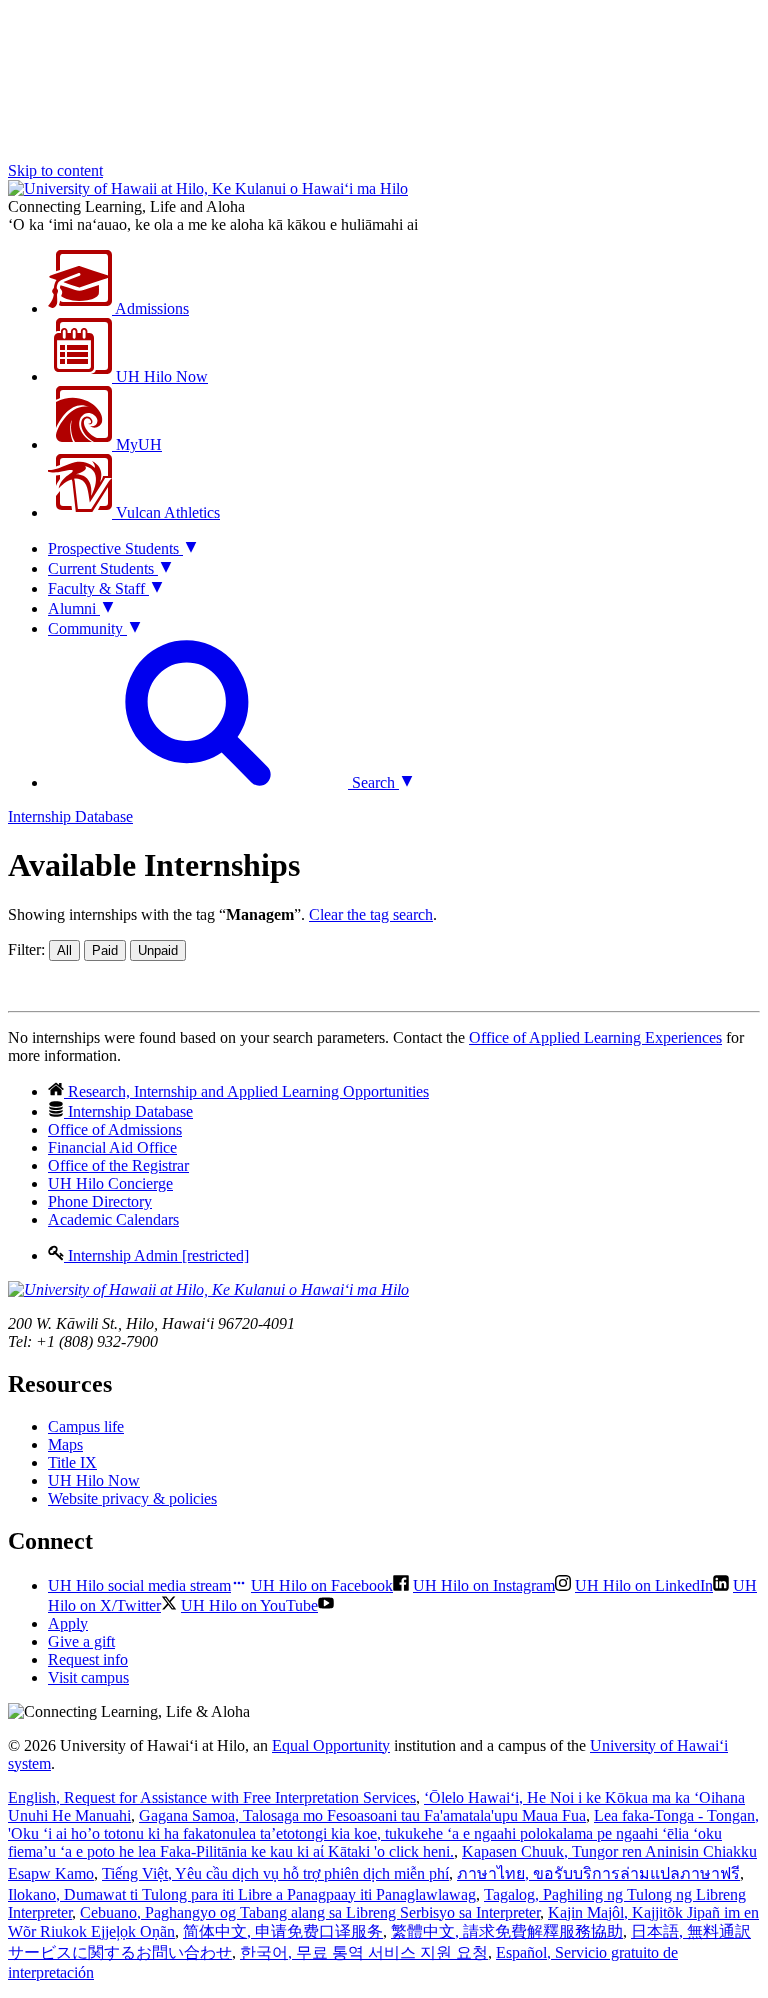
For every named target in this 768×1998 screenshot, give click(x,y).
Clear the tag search (371, 914)
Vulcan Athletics (166, 512)
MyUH (137, 444)
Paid (105, 950)
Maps (65, 1444)
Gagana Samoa (362, 1815)
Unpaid (158, 950)
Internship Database (70, 816)
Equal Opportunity (331, 1745)
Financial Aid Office (112, 1147)
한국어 (364, 1952)
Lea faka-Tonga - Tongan (383, 1833)
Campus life (86, 1426)
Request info (88, 1659)
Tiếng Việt (275, 1873)
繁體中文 (507, 1931)
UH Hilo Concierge (110, 1183)
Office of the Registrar (118, 1165)
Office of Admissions (115, 1129)
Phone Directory (100, 1201)
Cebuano (310, 1912)
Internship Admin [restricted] (156, 1255)
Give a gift (81, 1641)
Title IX (72, 1462)
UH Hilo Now (160, 376)
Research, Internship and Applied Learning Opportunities (246, 1091)
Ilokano (242, 1894)
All (64, 950)
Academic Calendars (113, 1219)
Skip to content (55, 170)
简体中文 (283, 1931)
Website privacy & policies (132, 1498)
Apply (68, 1623)
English (212, 1797)
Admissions (150, 308)
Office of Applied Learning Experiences (595, 1037)
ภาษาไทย (598, 1873)
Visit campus (88, 1677)
